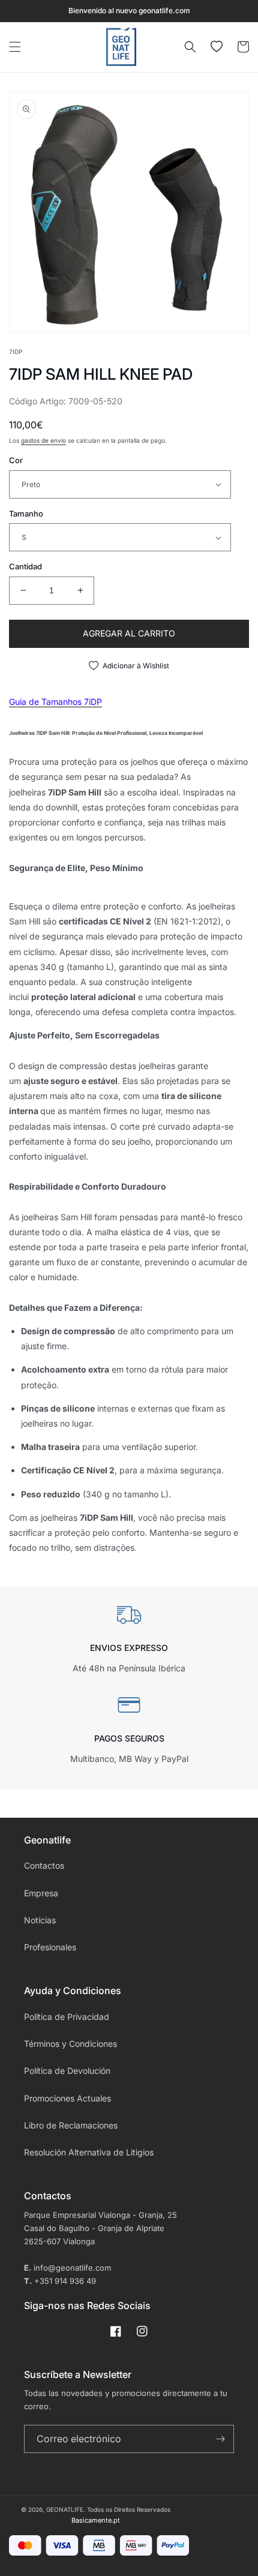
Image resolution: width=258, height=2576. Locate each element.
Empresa (41, 1893)
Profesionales (50, 1947)
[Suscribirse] (220, 2439)
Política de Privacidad (67, 2017)
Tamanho (26, 514)
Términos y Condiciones (70, 2044)
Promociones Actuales (67, 2098)
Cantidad (25, 566)
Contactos (44, 1865)
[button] (15, 47)
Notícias (40, 1920)
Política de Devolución (67, 2071)
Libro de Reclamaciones (71, 2125)
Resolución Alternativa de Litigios (89, 2152)
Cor (16, 460)
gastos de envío (43, 440)
